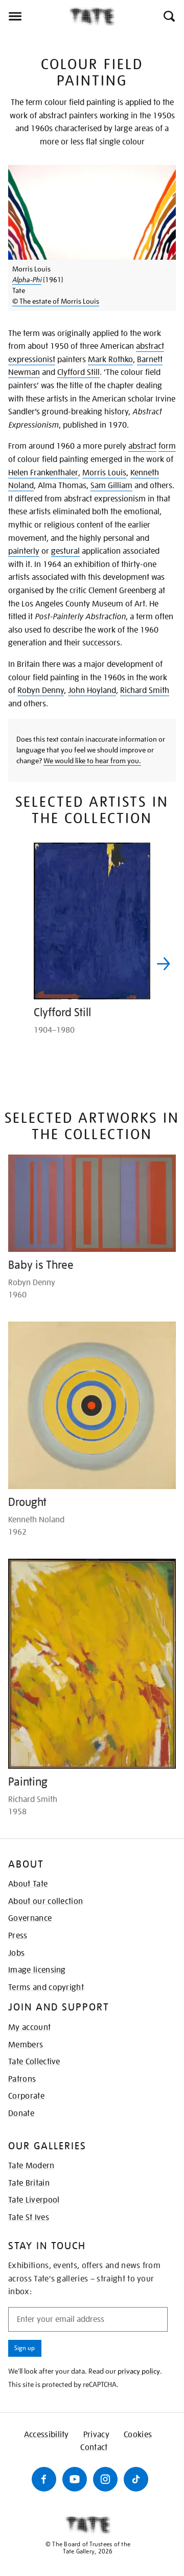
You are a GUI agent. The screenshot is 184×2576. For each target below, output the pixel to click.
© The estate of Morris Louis (56, 301)
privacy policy (139, 2371)
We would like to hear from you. (92, 761)
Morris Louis (104, 473)
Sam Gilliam (111, 486)
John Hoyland (92, 690)
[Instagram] (105, 2479)
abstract (142, 446)
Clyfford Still (78, 372)
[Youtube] (75, 2479)
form (167, 446)
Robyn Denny (41, 690)
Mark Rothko (110, 360)
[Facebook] (44, 2479)
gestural (65, 551)
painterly (24, 551)
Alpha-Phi (27, 280)
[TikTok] (136, 2479)
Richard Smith (145, 690)
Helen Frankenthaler (43, 473)
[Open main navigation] (34, 16)
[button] (168, 16)
